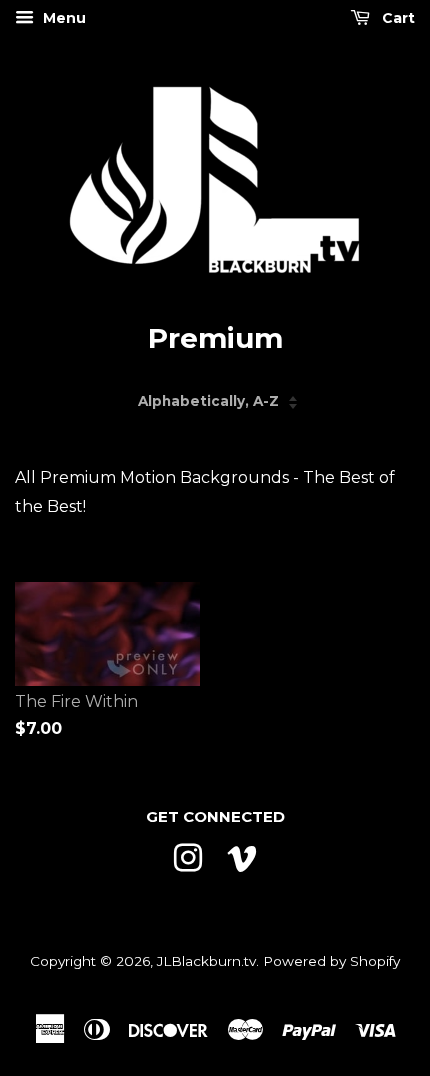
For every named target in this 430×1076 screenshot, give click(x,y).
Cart (396, 18)
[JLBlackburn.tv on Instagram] (188, 856)
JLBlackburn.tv (206, 961)
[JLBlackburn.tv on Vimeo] (242, 856)
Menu (62, 18)
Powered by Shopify (331, 961)
